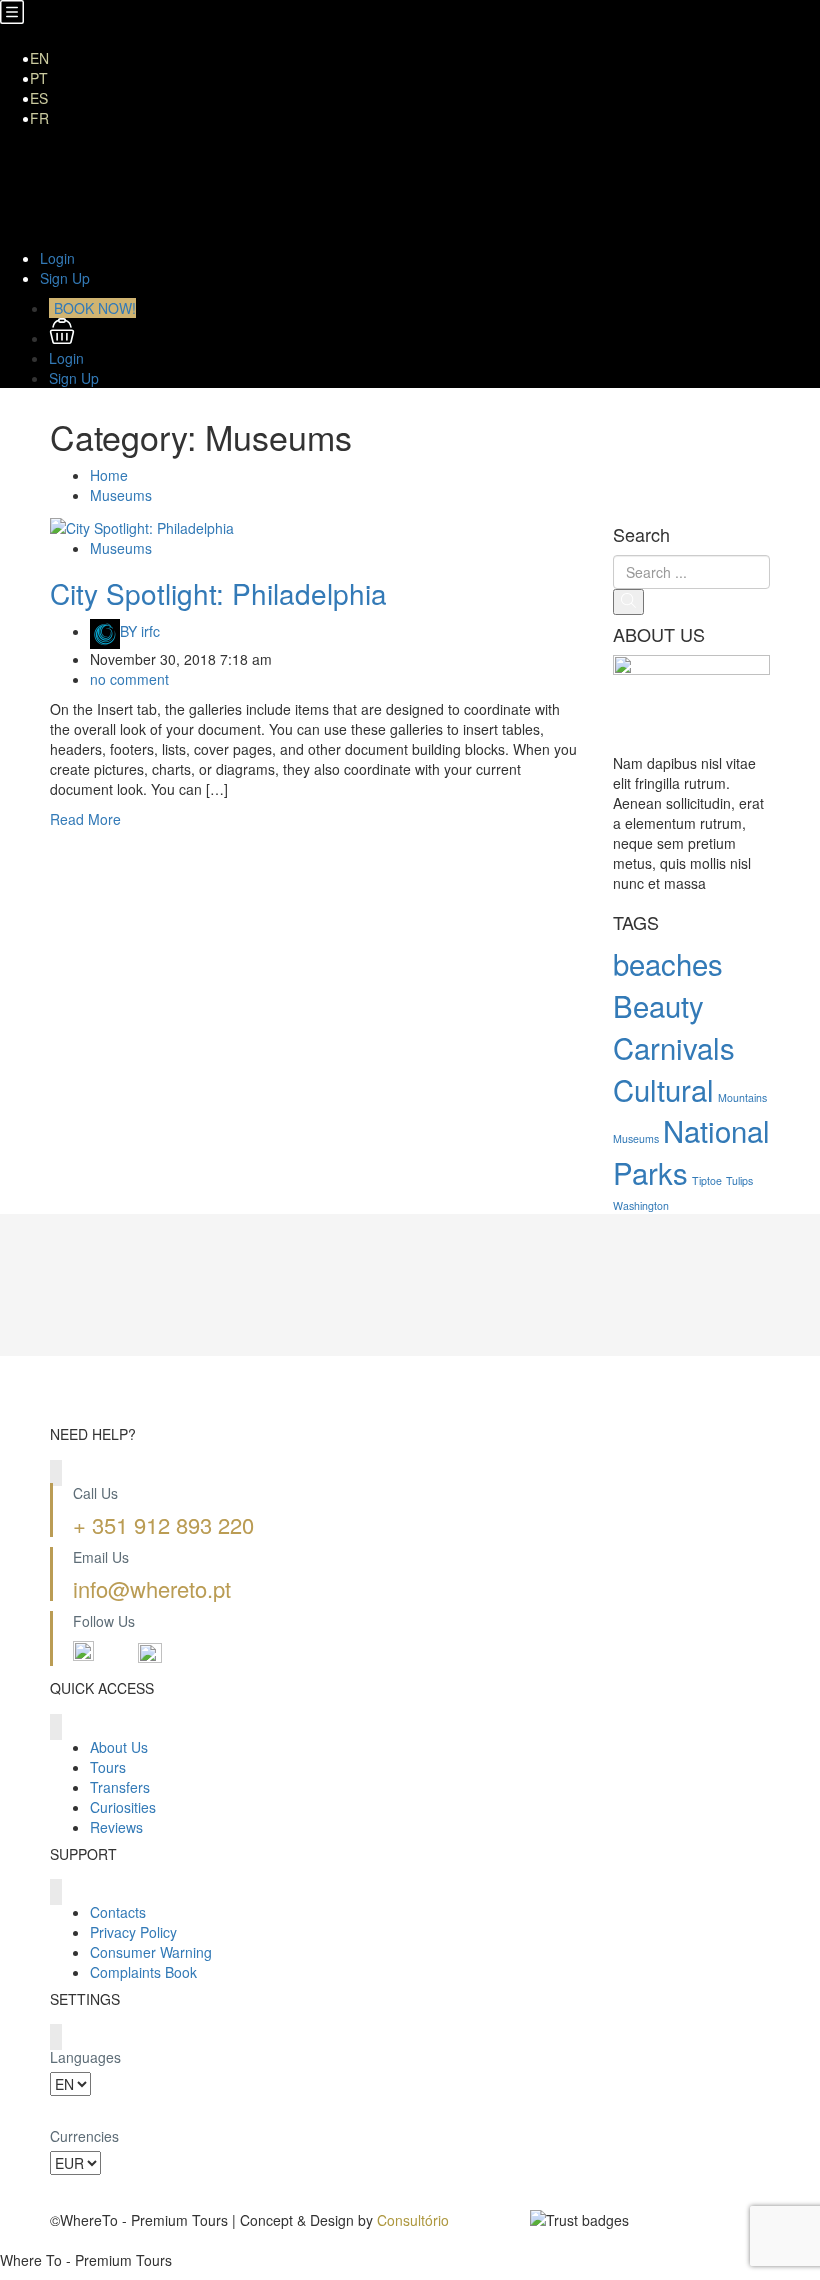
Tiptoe (707, 1180)
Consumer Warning (151, 1952)
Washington (641, 1205)
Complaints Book (143, 1972)
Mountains (742, 1097)
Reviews (116, 1827)
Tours (108, 1767)
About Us (86, 158)
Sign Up (65, 278)
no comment (129, 679)
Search (641, 535)
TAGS (636, 923)
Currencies (84, 2136)
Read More (85, 819)
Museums (121, 495)
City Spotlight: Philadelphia (218, 593)
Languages (85, 2057)
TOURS (81, 178)
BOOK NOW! (95, 308)
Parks (650, 1172)
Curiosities (90, 218)
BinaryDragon (93, 2240)
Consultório (413, 2220)
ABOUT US (659, 635)
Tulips (739, 1180)
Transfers (87, 198)
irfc (140, 631)
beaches (668, 963)
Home (76, 138)
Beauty (658, 1005)
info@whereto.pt (152, 1588)
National (716, 1130)
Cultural (663, 1089)
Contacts (118, 1912)
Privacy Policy (133, 1932)
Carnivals (674, 1047)
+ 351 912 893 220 (163, 1524)
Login (57, 258)
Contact (81, 238)
